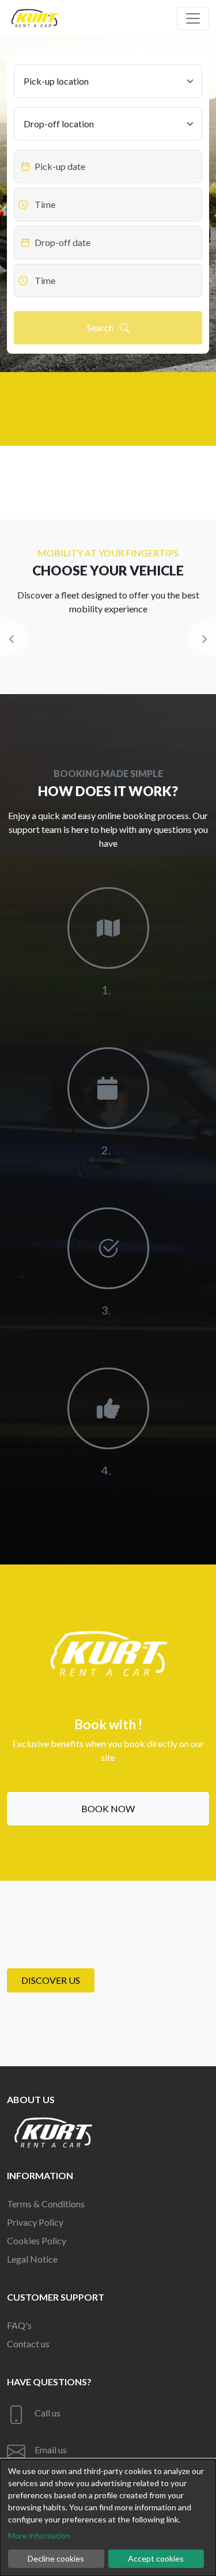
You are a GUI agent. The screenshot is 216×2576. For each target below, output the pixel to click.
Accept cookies (156, 2558)
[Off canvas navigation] (193, 18)
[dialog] (108, 2518)
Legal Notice (32, 2259)
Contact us (28, 2344)
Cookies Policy (37, 2240)
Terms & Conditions (46, 2204)
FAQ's (19, 2325)
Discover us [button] (51, 1980)
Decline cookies (56, 2558)
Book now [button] (108, 1808)
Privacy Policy (35, 2222)
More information (39, 2535)
